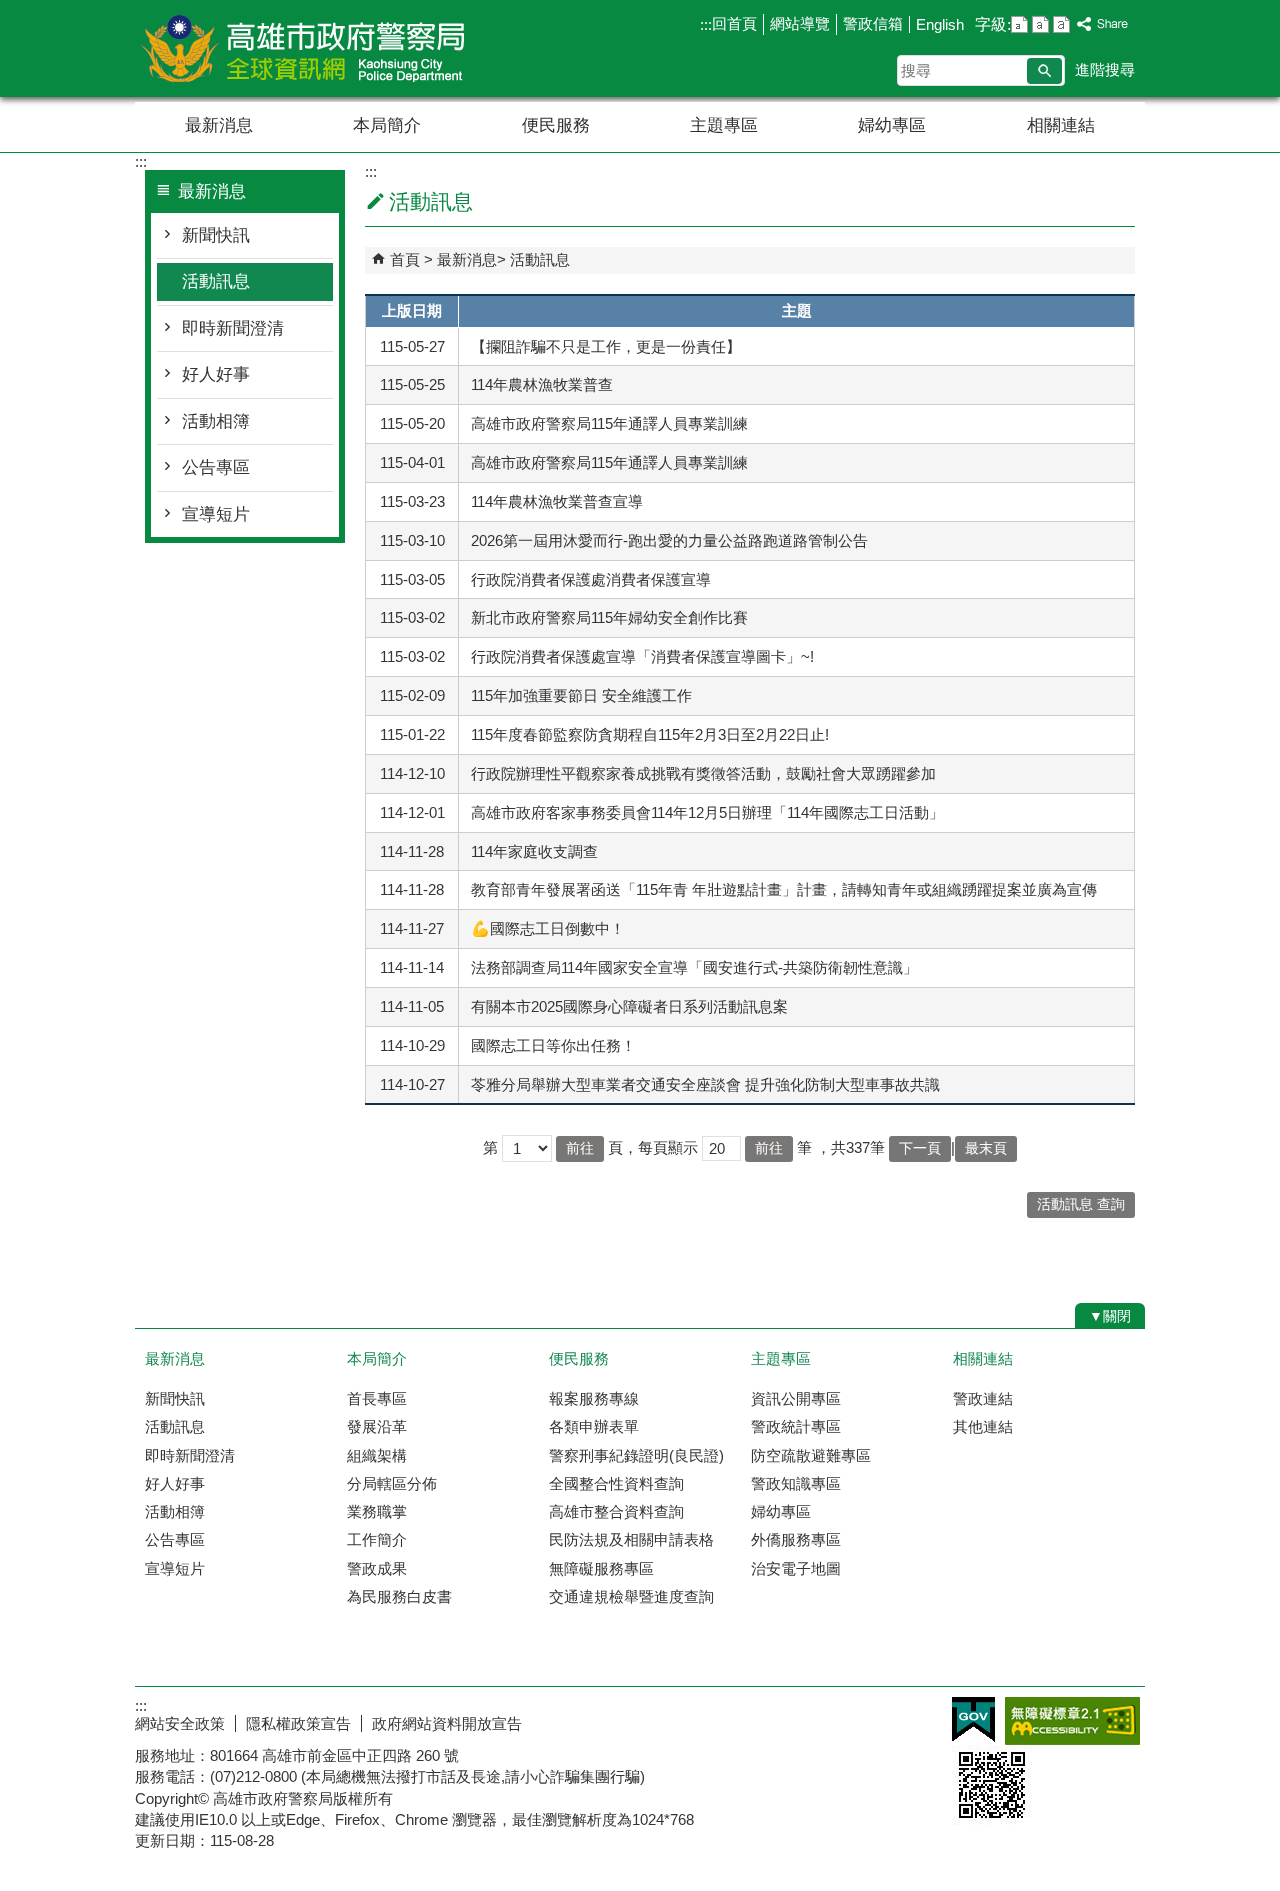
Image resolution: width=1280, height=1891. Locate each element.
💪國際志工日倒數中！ (548, 928)
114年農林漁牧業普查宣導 (557, 501)
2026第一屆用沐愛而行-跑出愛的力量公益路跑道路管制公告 (669, 540)
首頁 (405, 259)
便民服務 (556, 125)
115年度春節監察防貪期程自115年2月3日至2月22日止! (650, 734)
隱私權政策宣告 (298, 1723)
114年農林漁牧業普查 (542, 384)
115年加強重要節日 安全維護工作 (581, 695)
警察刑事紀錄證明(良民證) (636, 1455)
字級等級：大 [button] (1061, 24)
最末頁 (986, 1148)
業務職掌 (377, 1511)
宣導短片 (216, 514)
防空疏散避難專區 (811, 1455)
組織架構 (377, 1455)
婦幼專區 (892, 125)
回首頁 (734, 23)
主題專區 (724, 125)
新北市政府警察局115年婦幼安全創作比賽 (609, 617)
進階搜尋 (1105, 69)
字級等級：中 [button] (1040, 24)
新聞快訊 (216, 235)
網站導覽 (800, 23)
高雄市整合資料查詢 (616, 1511)
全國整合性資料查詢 (616, 1483)
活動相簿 (216, 421)
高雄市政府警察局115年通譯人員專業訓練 (609, 423)
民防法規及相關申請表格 (631, 1539)
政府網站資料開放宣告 (447, 1723)
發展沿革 (377, 1426)
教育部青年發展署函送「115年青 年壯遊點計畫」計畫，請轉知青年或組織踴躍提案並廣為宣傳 (784, 889)
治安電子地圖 (796, 1568)
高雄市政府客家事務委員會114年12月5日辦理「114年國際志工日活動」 (707, 812)
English (940, 24)
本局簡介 (387, 125)
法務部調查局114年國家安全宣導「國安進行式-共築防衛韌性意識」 (694, 967)
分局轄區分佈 (392, 1483)
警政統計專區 (796, 1426)
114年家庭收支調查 (534, 851)
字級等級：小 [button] (1019, 24)
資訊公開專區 (796, 1398)
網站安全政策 (180, 1723)
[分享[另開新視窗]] (1103, 24)
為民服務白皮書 (399, 1596)
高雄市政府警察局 (304, 48)
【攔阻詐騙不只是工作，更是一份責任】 (606, 346)
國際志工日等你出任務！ (553, 1045)
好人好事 (216, 374)
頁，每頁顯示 (653, 1147)
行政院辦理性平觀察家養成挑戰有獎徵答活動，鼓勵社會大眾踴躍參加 (703, 773)
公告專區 (216, 467)
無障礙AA (1072, 1721)
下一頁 (920, 1148)
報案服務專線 (594, 1398)
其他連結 (983, 1426)
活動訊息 (216, 281)
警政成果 (377, 1568)
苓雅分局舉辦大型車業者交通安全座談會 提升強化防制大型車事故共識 (705, 1084)
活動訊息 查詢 (1081, 1204)
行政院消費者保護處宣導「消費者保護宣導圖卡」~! (642, 656)
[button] (1044, 71)
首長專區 (377, 1398)
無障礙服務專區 (601, 1568)
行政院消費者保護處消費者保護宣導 (591, 579)
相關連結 (1061, 125)
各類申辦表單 (594, 1426)
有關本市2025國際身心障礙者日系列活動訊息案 (629, 1006)
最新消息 (219, 125)
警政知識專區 (796, 1483)
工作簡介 (377, 1539)
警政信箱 (873, 23)
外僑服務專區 (796, 1539)
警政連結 (983, 1398)
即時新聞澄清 (233, 328)
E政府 (973, 1719)
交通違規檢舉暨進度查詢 (631, 1596)
